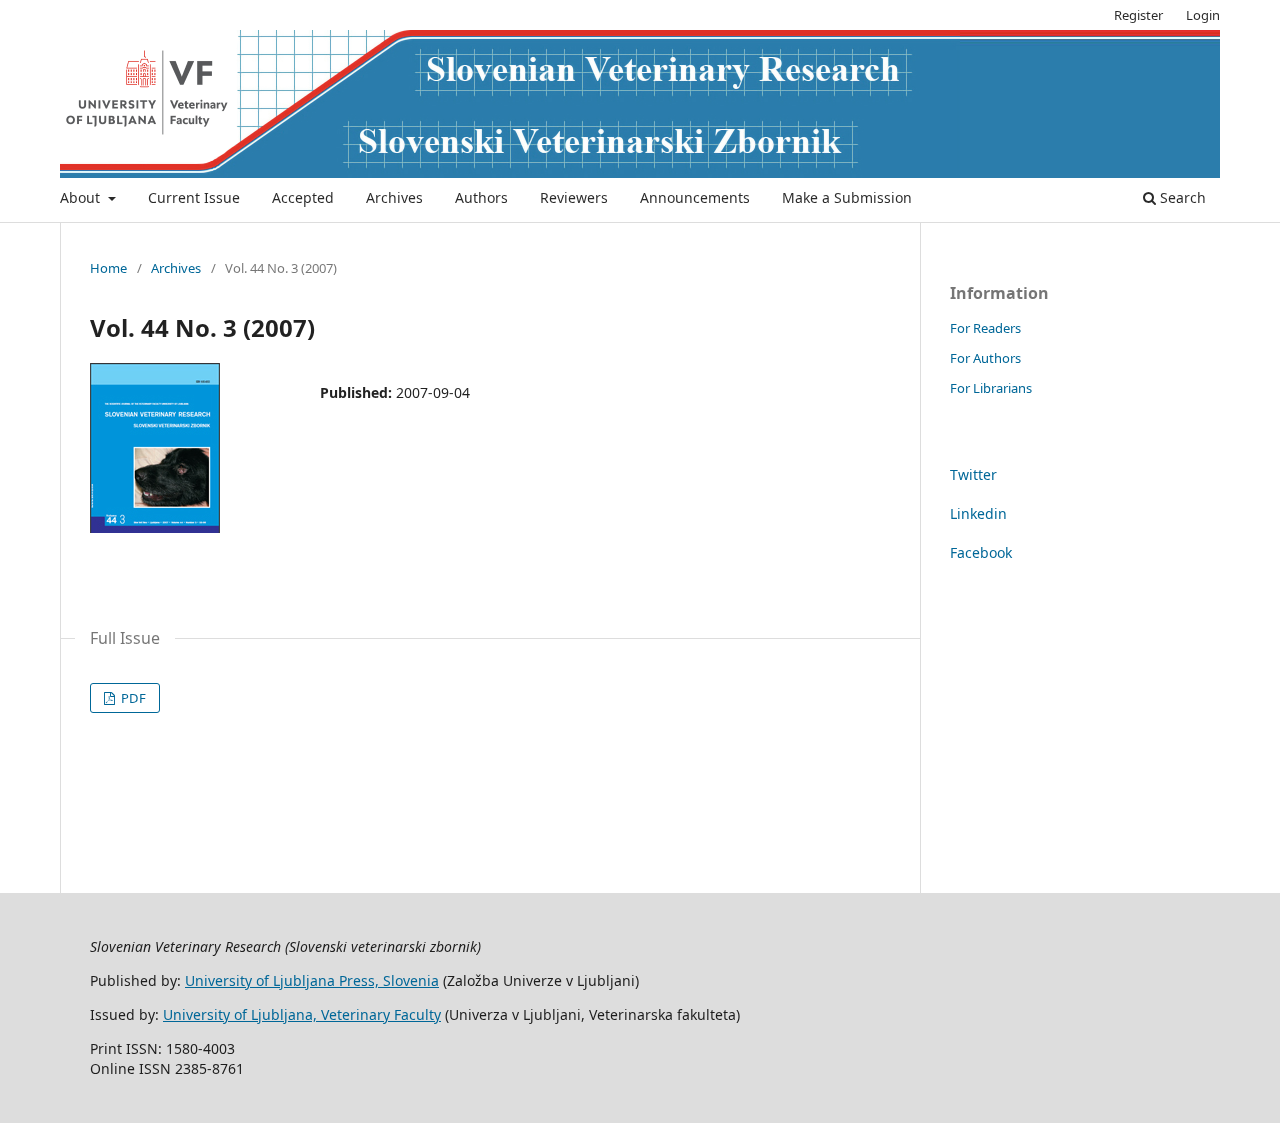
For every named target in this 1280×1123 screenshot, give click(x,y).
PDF (132, 698)
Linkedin (978, 513)
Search (1181, 197)
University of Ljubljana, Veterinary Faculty (302, 1014)
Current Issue (194, 197)
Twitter (973, 474)
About (82, 197)
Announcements (695, 197)
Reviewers (574, 197)
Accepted (303, 197)
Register (1138, 15)
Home (108, 268)
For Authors (985, 358)
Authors (481, 197)
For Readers (985, 328)
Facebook (981, 552)
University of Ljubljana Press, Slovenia (312, 980)
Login (1203, 15)
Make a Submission (847, 197)
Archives (394, 197)
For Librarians (991, 388)
